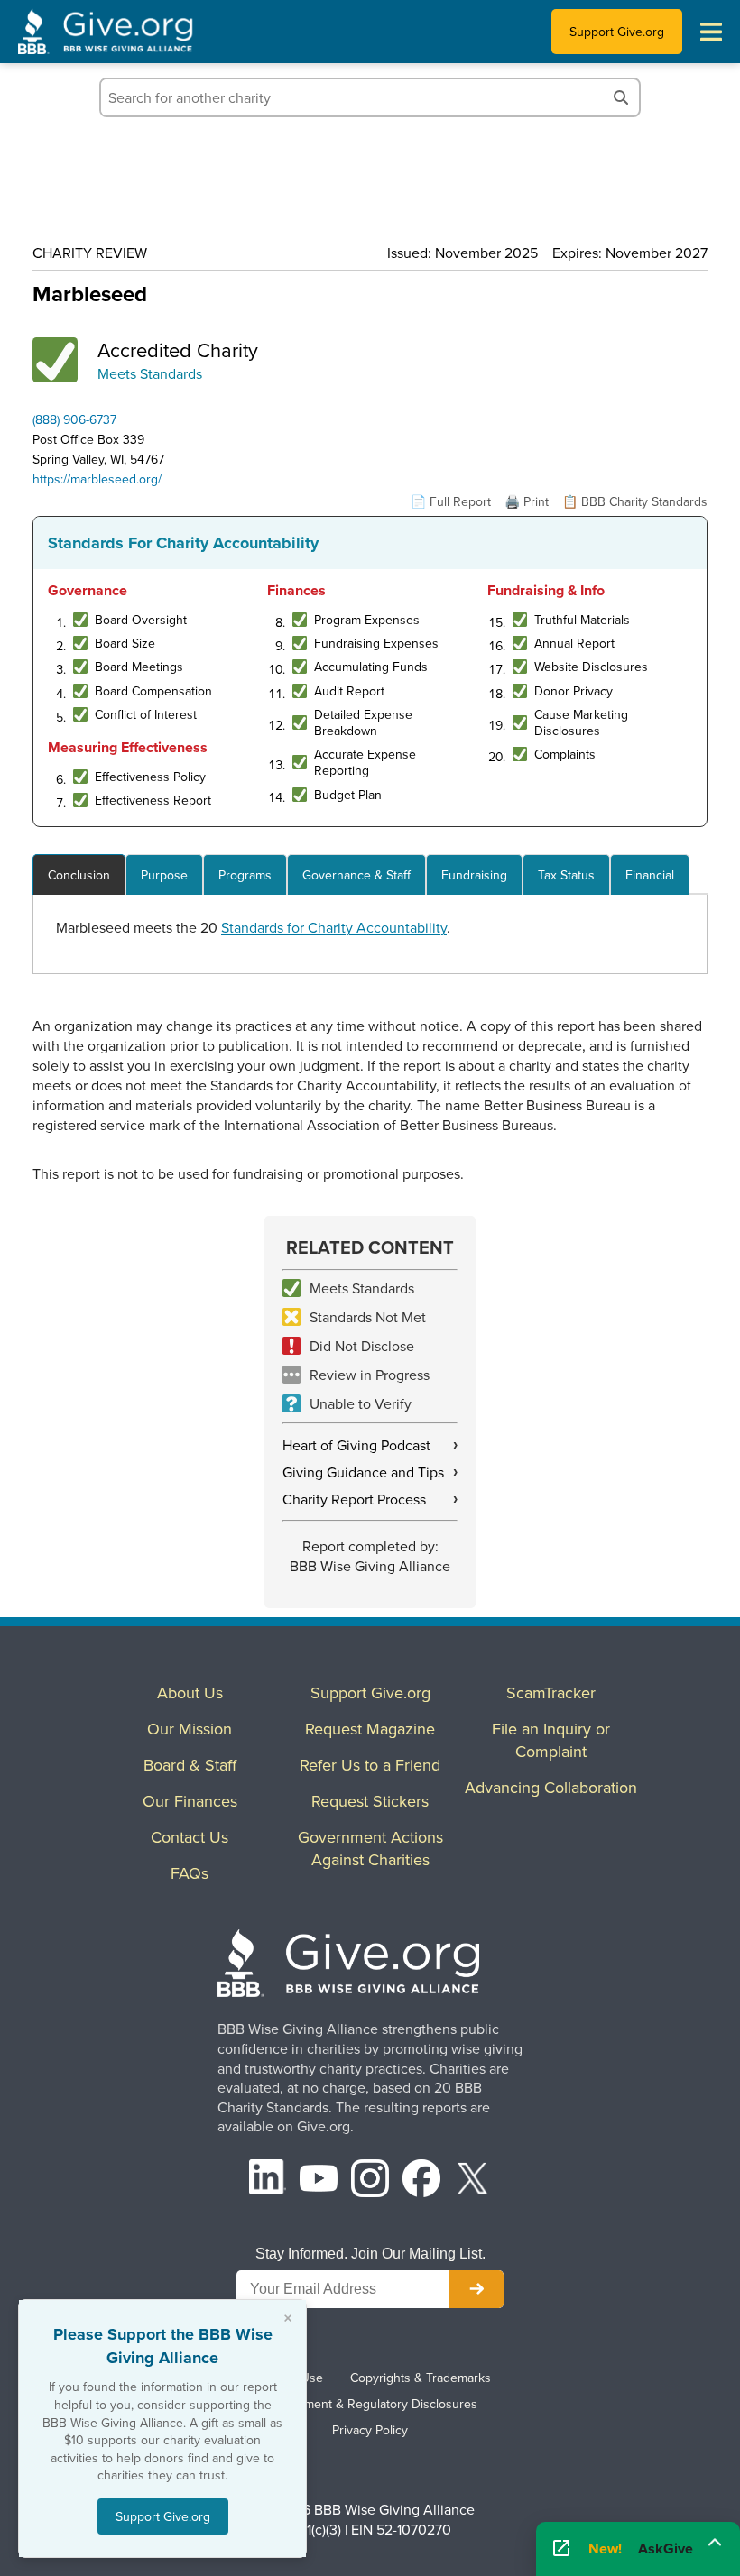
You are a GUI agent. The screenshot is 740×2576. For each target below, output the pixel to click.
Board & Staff (190, 1765)
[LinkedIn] (268, 2180)
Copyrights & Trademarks (421, 2378)
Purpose (164, 875)
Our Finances (190, 1801)
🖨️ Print (527, 501)
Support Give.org (617, 32)
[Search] (621, 97)
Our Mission (190, 1729)
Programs (245, 875)
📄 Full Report (451, 501)
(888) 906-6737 (74, 419)
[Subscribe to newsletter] (476, 2289)
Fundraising (474, 875)
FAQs (190, 1873)
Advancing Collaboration (551, 1787)
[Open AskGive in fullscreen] (561, 2549)
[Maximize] (715, 2543)
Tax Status (566, 875)
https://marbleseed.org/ (97, 479)
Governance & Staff (356, 875)
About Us (190, 1693)
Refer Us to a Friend (370, 1765)
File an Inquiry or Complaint (551, 1740)
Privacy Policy (370, 2430)
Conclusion (79, 875)
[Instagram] (370, 2180)
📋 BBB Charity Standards (635, 501)
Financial (650, 875)
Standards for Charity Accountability (334, 927)
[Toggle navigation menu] (711, 32)
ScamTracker (551, 1693)
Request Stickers (370, 1801)
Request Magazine (370, 1729)
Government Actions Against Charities (370, 1848)
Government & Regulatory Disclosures (370, 2404)
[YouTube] (319, 2180)
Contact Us (190, 1837)
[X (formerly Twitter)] (473, 2180)
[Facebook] (421, 2180)
